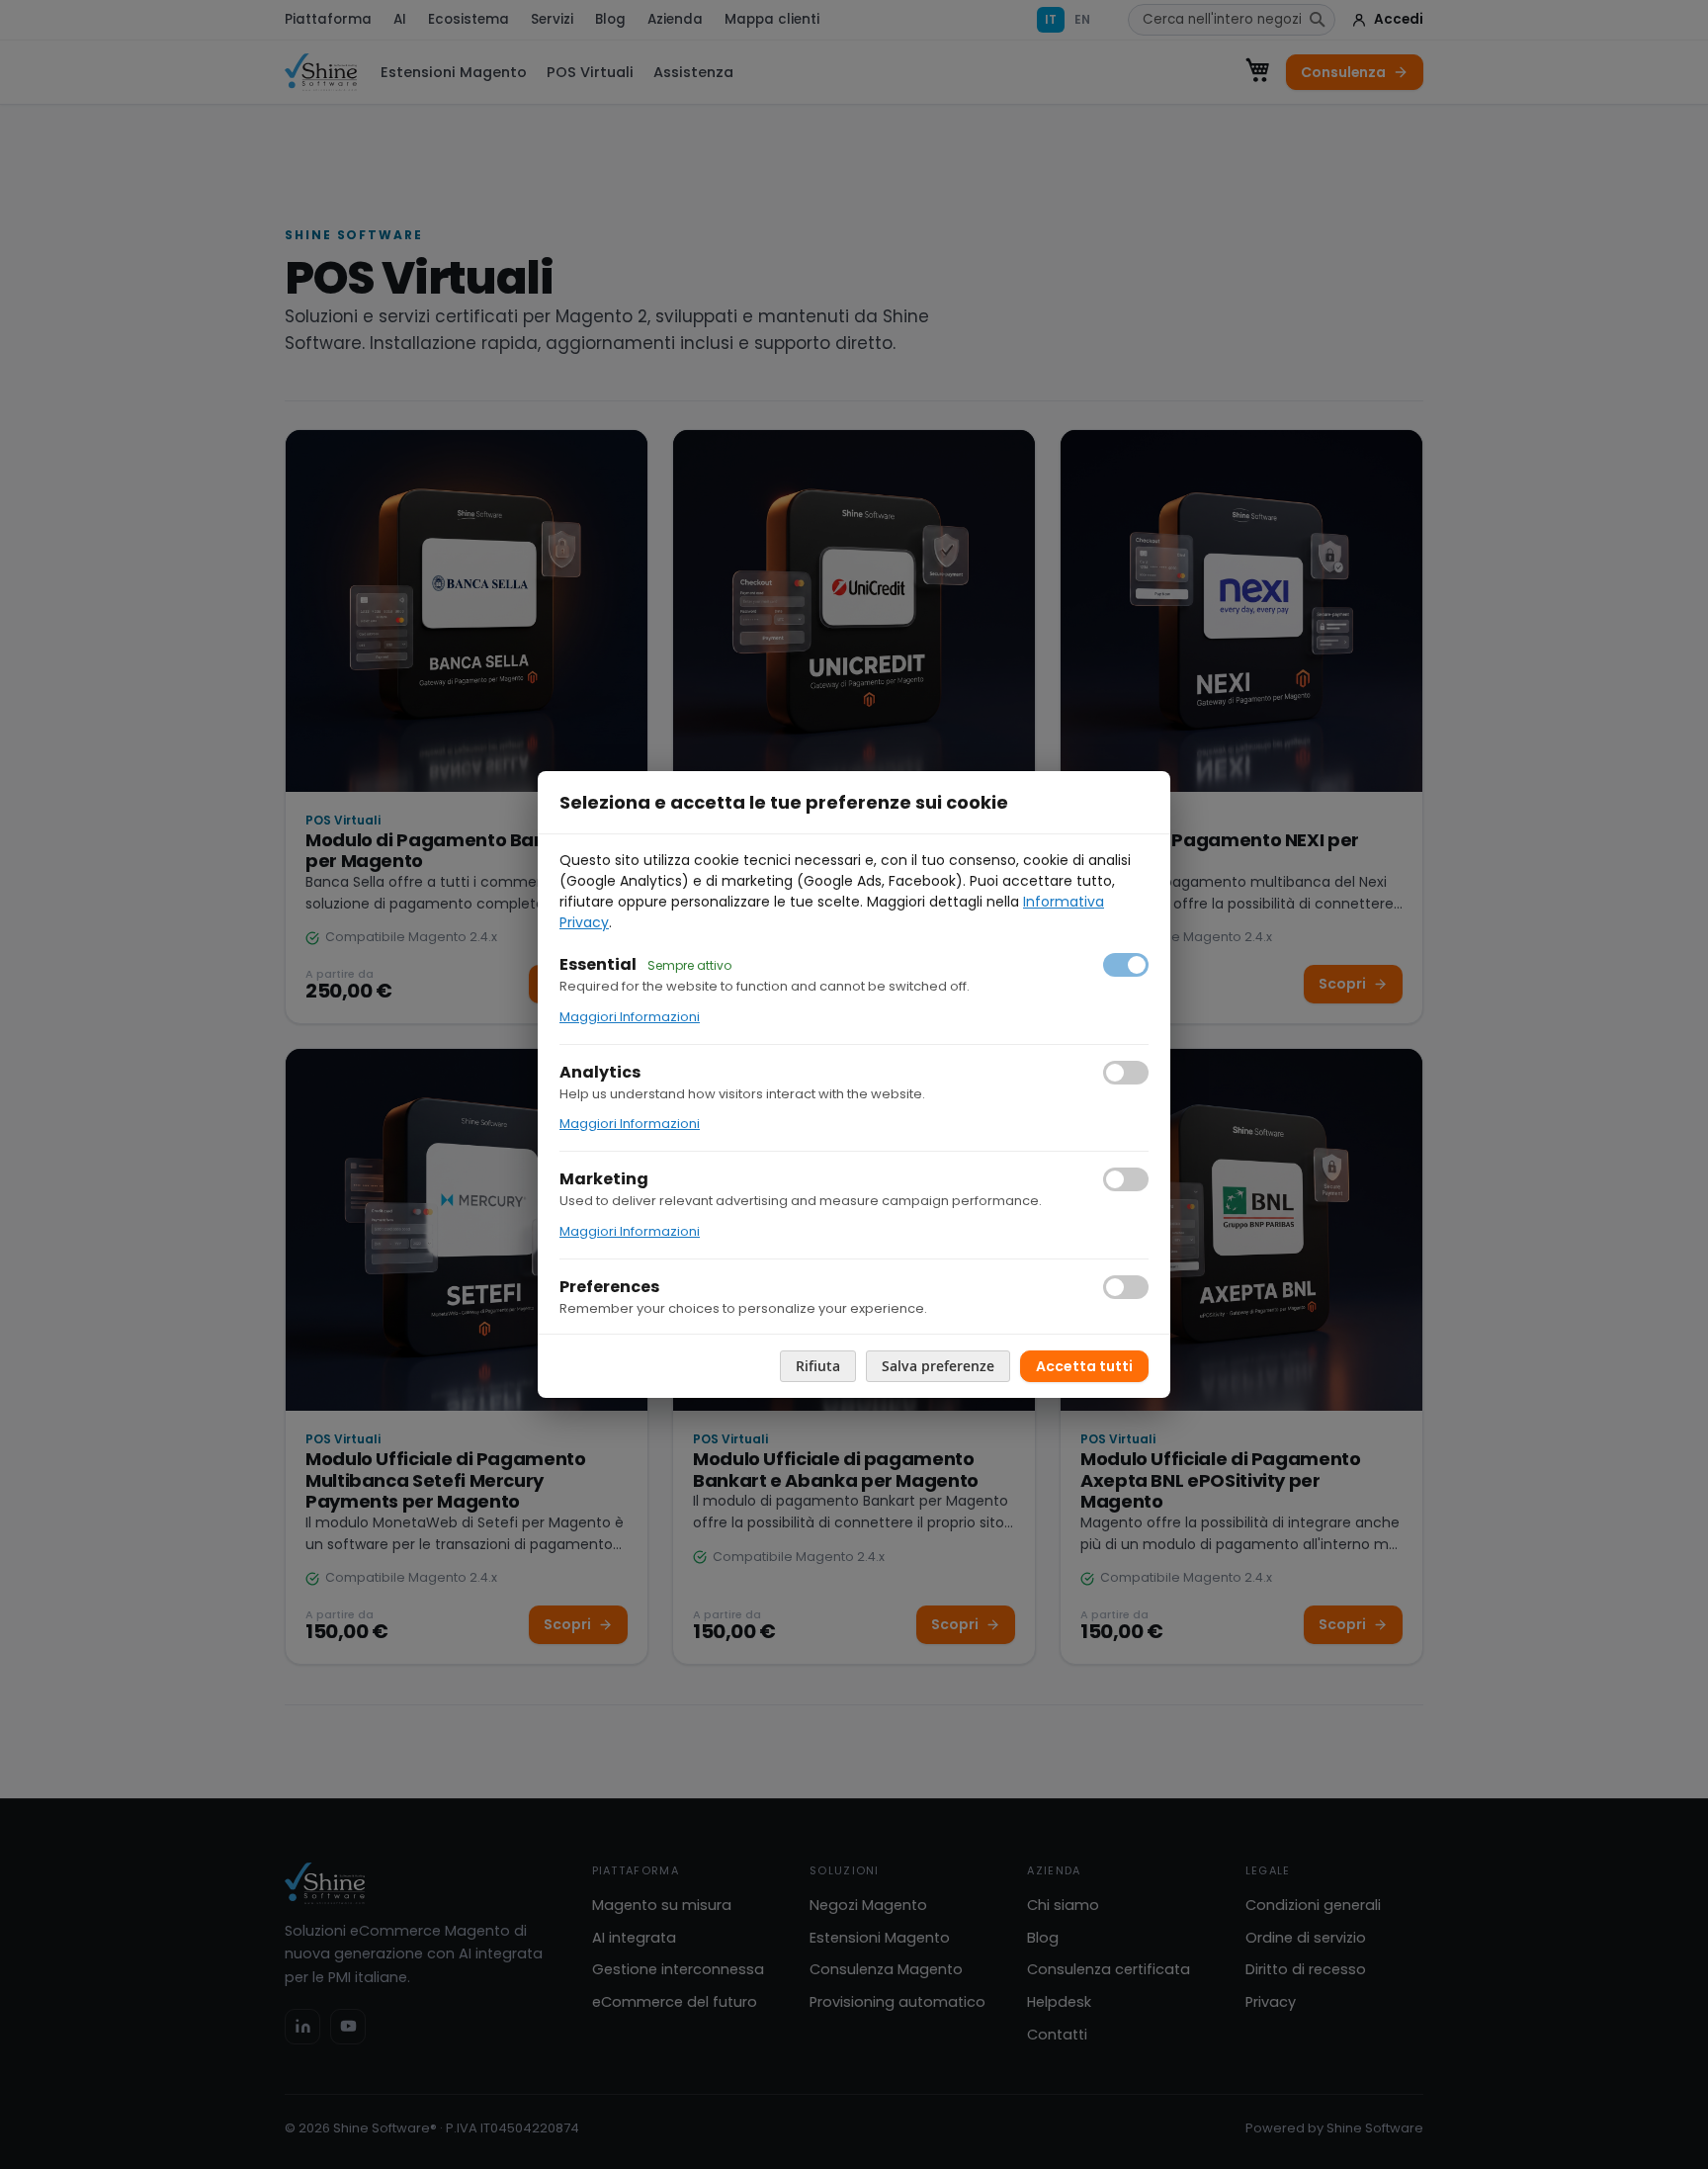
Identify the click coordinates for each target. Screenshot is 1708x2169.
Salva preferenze (938, 1366)
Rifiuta (818, 1366)
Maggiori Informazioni (630, 1017)
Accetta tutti (1084, 1366)
